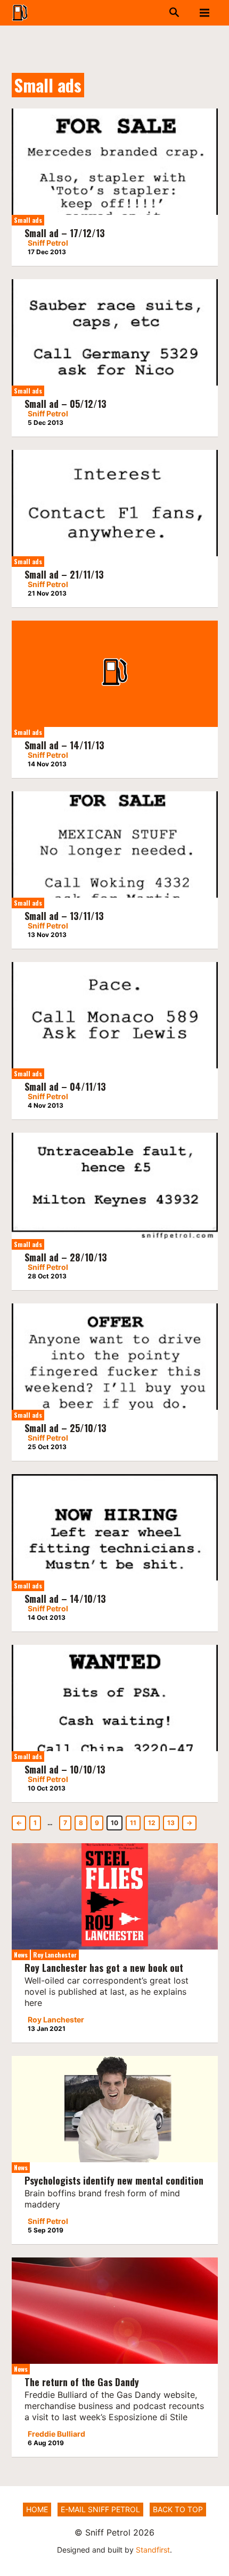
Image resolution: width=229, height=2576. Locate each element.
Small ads (28, 220)
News (21, 1955)
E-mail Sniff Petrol (100, 2509)
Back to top (178, 2509)
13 (171, 1823)
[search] (149, 13)
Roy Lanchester (55, 1955)
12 (152, 1823)
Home (37, 2509)
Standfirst (153, 2550)
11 (133, 1823)
